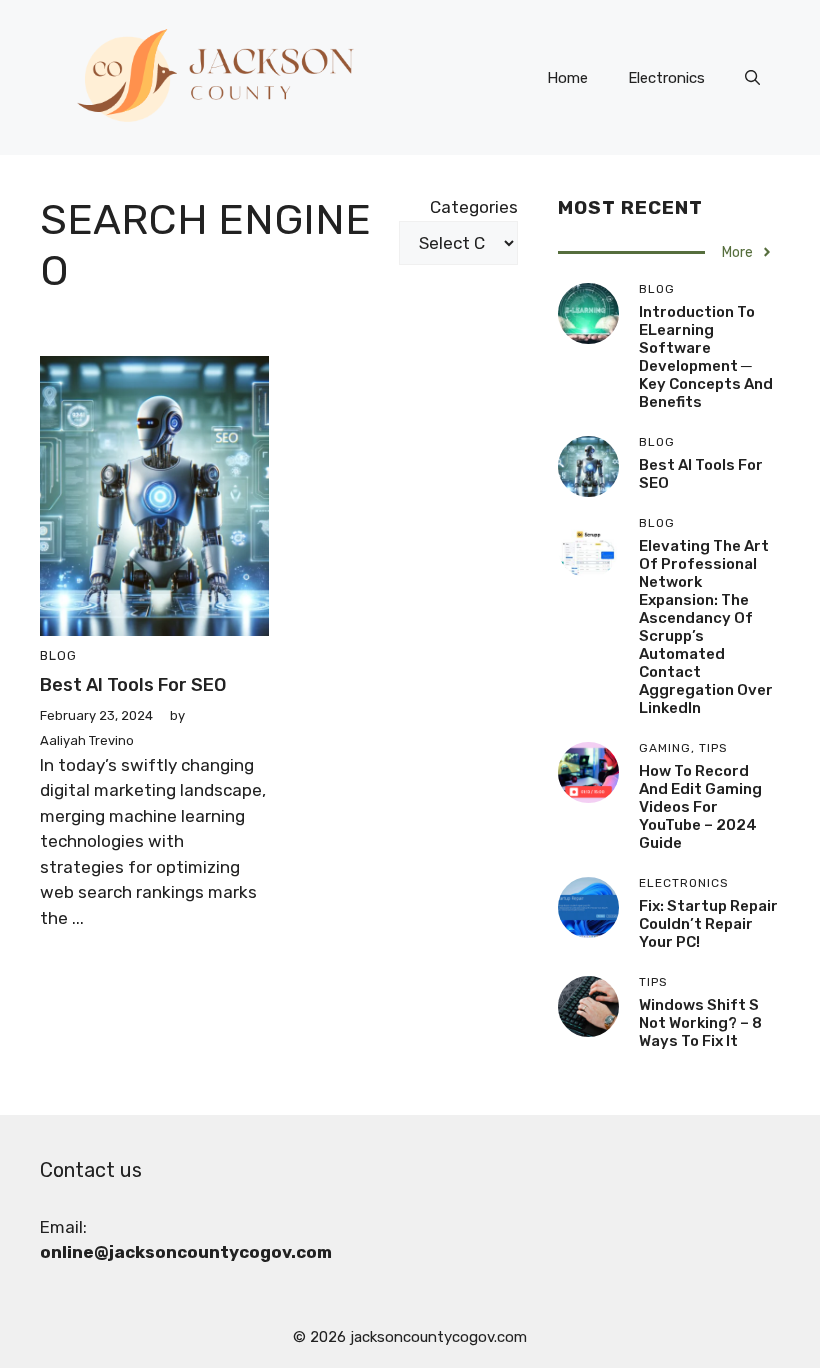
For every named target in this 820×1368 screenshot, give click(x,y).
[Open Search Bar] (752, 78)
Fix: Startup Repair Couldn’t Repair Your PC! (708, 924)
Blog (58, 655)
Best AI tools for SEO (133, 685)
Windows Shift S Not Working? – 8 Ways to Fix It (700, 1023)
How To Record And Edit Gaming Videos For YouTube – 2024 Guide (700, 807)
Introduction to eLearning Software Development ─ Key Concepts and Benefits (706, 357)
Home (567, 78)
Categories (474, 207)
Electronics (666, 78)
